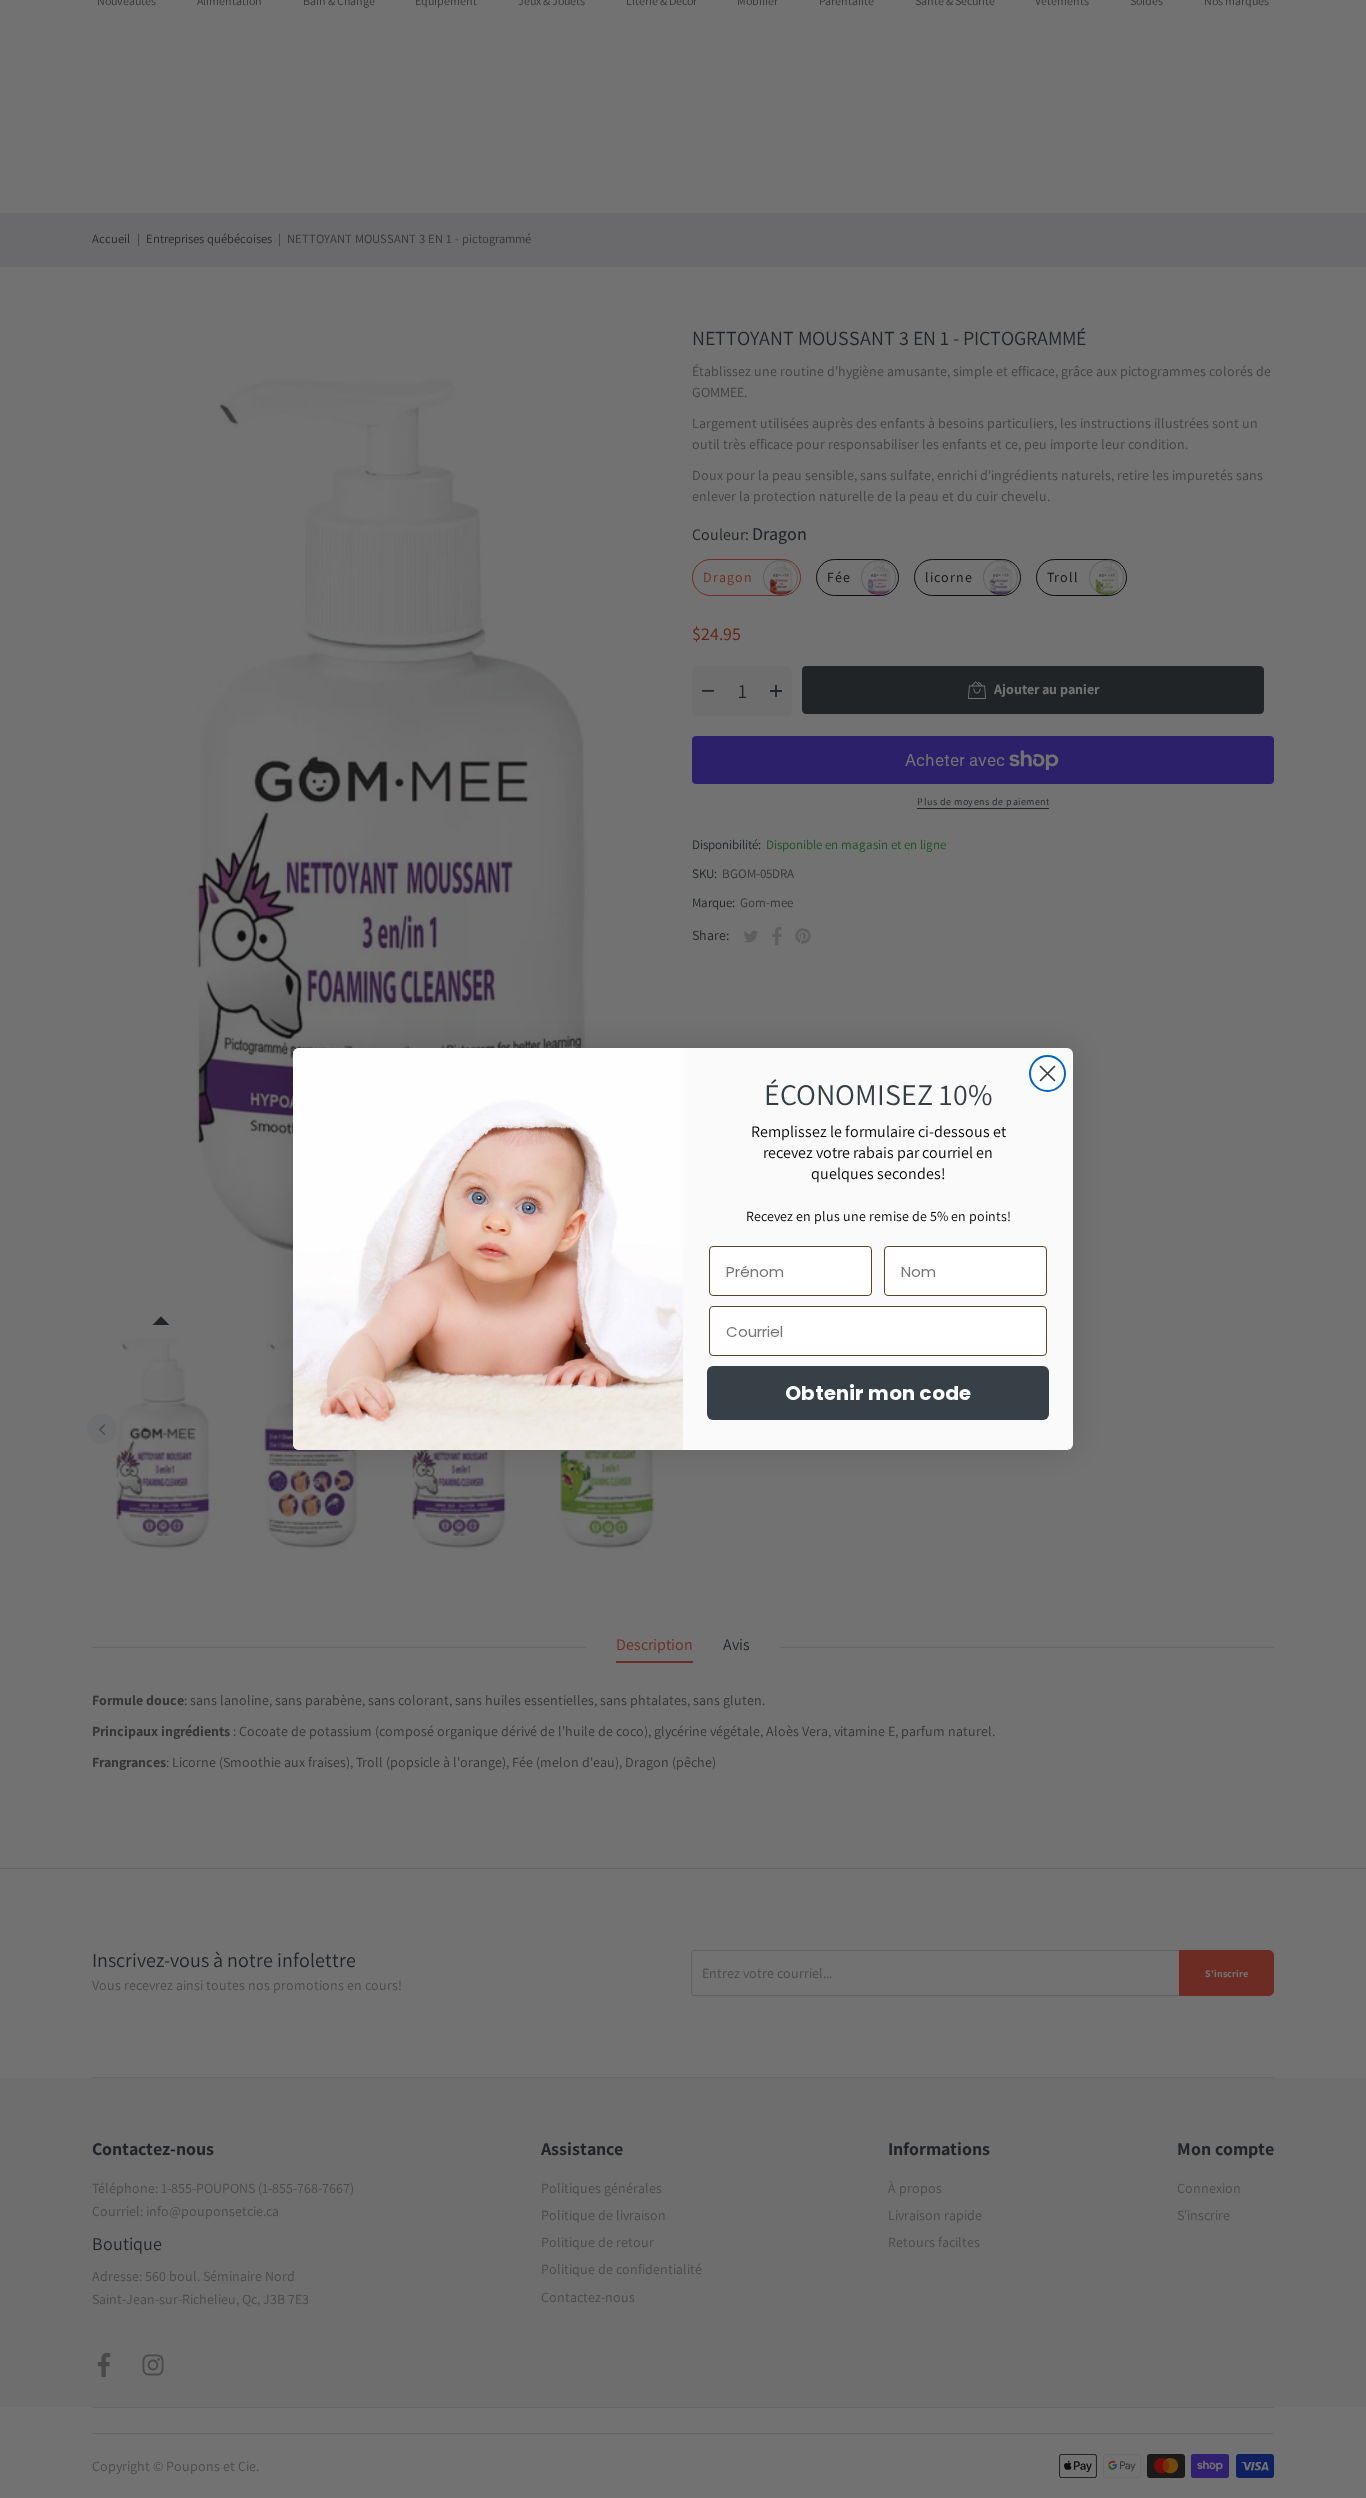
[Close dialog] (1047, 1073)
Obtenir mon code (878, 1393)
